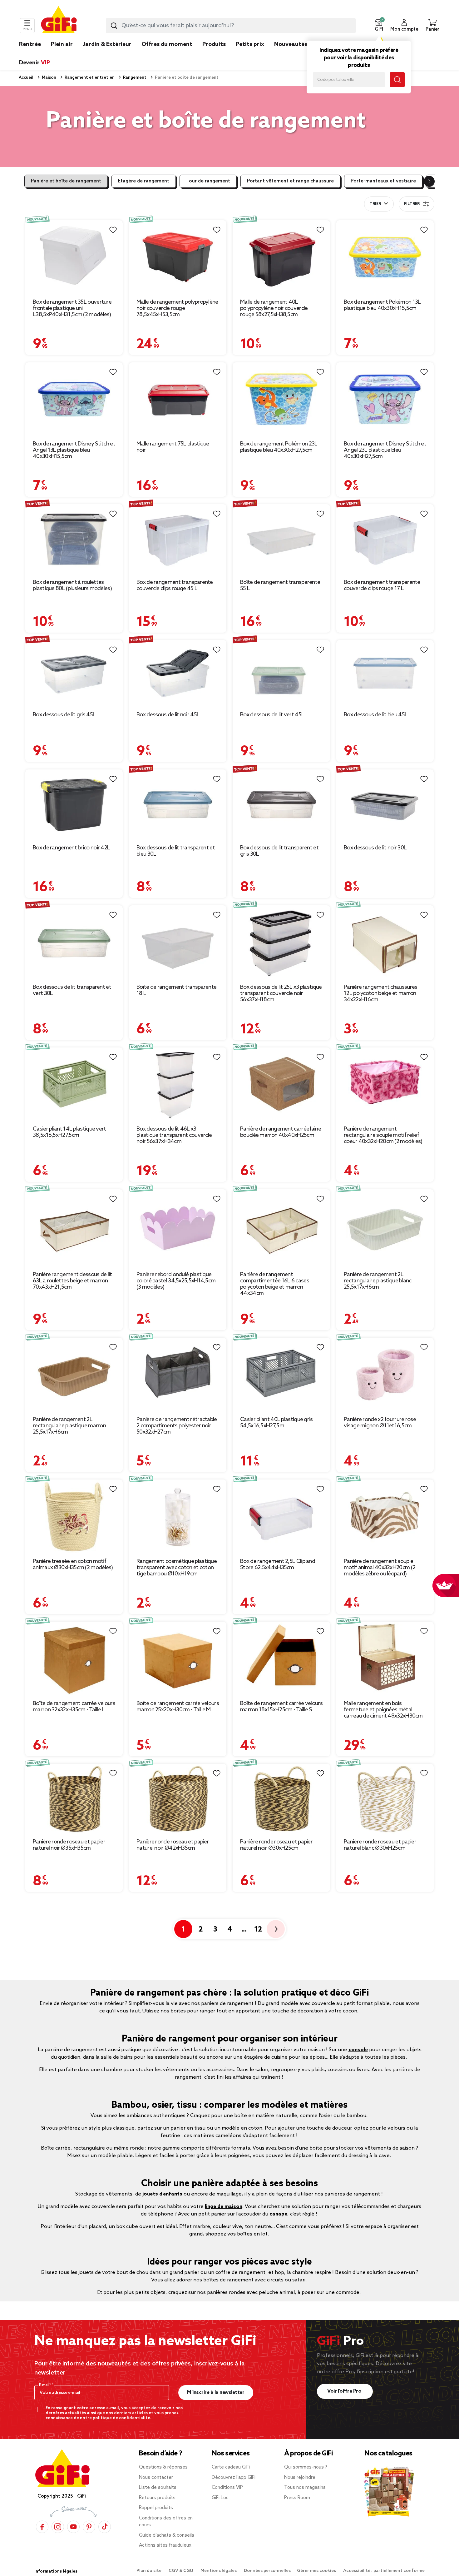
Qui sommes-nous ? (306, 2467)
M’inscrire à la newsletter (216, 2392)
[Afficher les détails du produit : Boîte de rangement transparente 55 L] (281, 539)
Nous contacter (156, 2478)
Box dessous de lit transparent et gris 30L (279, 851)
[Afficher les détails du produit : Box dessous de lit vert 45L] (281, 673)
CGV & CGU (181, 2571)
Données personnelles (267, 2571)
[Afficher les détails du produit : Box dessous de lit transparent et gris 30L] (281, 805)
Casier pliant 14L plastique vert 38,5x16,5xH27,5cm (69, 1132)
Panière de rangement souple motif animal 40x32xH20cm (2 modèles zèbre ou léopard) (380, 1568)
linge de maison (224, 2207)
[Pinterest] (89, 2527)
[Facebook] (42, 2527)
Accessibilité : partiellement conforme (384, 2571)
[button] (379, 26)
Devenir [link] (35, 63)
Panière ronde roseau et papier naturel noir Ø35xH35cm (69, 1845)
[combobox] (231, 26)
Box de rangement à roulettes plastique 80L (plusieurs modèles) (72, 585)
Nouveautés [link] (291, 44)
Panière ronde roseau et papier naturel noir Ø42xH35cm (173, 1845)
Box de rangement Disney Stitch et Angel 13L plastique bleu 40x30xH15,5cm (74, 450)
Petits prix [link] (250, 44)
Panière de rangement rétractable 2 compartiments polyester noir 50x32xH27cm (177, 1426)
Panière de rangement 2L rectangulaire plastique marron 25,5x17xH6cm (69, 1426)
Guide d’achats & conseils (167, 2535)
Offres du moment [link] (167, 44)
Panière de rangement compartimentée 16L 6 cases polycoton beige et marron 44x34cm (275, 1284)
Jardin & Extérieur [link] (107, 44)
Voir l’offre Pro (345, 2391)
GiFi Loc (220, 2498)
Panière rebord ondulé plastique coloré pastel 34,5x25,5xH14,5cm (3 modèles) (176, 1281)
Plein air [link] (62, 44)
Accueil (26, 78)
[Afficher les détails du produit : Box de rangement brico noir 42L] (74, 805)
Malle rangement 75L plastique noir (173, 447)
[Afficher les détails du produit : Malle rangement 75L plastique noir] (178, 399)
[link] (214, 54)
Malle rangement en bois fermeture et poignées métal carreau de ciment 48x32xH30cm (383, 1710)
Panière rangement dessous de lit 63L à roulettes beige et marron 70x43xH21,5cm (72, 1281)
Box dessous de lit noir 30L (375, 848)
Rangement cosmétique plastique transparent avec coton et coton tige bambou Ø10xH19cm (177, 1568)
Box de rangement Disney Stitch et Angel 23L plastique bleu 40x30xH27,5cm (385, 450)
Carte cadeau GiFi (231, 2467)
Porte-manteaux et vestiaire (383, 181)
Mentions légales (219, 2571)
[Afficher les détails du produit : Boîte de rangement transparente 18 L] (178, 942)
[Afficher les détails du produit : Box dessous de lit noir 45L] (178, 673)
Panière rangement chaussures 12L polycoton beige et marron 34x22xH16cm (380, 993)
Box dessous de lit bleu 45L (376, 715)
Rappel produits (156, 2508)
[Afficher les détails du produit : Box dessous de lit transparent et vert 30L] (74, 942)
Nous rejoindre (300, 2478)
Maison (49, 78)
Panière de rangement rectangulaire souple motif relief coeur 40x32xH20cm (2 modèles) (383, 1135)
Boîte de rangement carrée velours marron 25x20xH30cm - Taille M (178, 1707)
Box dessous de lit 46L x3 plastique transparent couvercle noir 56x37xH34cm (174, 1135)
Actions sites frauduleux (165, 2545)
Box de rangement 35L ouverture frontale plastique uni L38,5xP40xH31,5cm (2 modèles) (72, 308)
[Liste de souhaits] (113, 230)
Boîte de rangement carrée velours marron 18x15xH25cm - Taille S (281, 1707)
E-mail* (45, 2385)
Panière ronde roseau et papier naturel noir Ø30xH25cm (276, 1845)
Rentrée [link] (30, 44)
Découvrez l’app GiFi (234, 2478)
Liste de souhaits (158, 2488)
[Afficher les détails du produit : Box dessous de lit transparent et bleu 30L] (178, 805)
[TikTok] (105, 2527)
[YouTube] (73, 2527)
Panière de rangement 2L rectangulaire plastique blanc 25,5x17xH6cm (378, 1281)
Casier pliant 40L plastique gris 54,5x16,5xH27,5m (276, 1423)
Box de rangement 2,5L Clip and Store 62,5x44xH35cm (278, 1564)
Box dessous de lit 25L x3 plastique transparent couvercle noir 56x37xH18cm (281, 993)
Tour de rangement (208, 181)
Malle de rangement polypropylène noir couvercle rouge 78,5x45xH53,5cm (177, 308)
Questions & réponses (163, 2467)
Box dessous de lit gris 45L (64, 715)
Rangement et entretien (89, 78)
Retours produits (157, 2498)
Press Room (297, 2498)
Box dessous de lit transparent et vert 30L (72, 990)
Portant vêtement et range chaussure (290, 181)
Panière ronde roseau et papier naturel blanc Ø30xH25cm (380, 1845)
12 (258, 1930)
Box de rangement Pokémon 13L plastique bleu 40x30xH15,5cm (382, 305)
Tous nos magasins (305, 2488)
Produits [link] (214, 44)
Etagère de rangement (144, 181)
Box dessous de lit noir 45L (168, 715)
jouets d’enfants (162, 2194)
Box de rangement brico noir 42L (71, 848)
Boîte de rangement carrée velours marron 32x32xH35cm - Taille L (74, 1707)
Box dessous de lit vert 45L (272, 715)
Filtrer (412, 204)
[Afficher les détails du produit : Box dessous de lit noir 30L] (385, 805)
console (358, 2050)
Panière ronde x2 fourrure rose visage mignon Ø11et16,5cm (380, 1423)
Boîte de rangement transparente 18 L (176, 990)
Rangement (134, 78)
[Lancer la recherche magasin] (397, 80)
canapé (278, 2214)
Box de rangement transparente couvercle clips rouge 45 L (175, 585)
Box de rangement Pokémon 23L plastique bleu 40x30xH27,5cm (279, 447)
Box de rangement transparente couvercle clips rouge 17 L (382, 585)
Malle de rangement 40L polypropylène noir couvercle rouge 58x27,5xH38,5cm (274, 308)
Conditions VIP (227, 2488)
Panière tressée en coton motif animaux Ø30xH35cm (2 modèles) (73, 1564)
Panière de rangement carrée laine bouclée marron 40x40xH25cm (281, 1132)
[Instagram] (58, 2527)
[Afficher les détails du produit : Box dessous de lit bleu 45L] (385, 673)
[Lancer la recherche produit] (114, 26)
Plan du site (149, 2571)
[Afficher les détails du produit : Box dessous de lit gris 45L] (74, 673)
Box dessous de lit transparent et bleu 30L (176, 851)
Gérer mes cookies (317, 2571)
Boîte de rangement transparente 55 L (280, 585)
